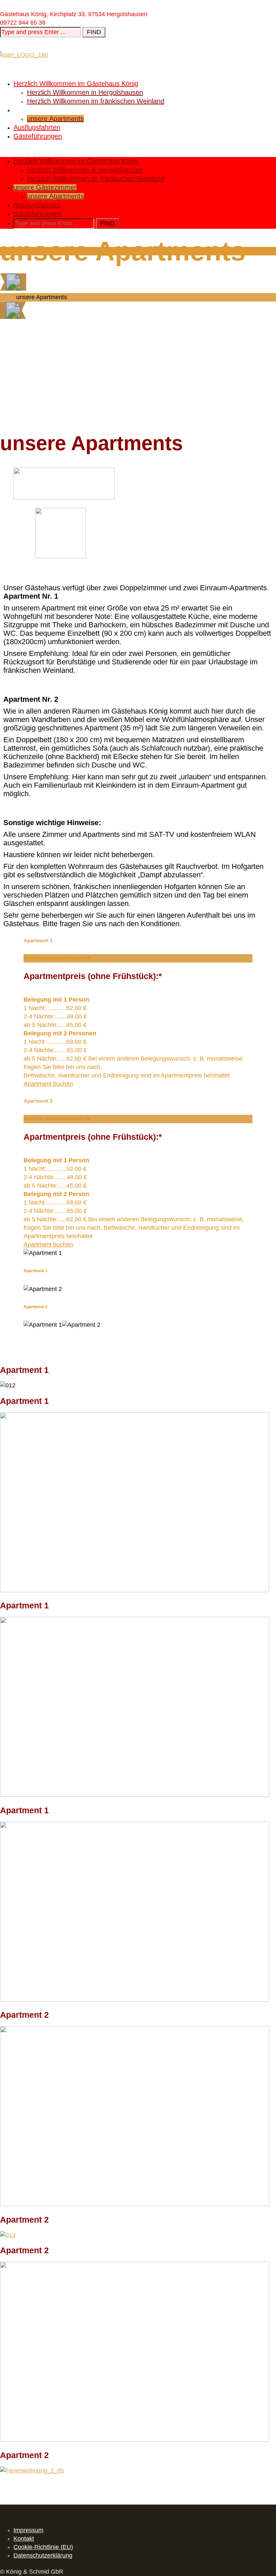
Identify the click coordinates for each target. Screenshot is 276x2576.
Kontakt (24, 2539)
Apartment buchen (48, 1084)
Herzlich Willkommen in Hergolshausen (85, 92)
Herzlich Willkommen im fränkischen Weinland (96, 101)
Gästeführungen (38, 136)
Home (8, 297)
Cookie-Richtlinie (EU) (43, 2547)
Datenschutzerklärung (43, 2555)
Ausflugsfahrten (37, 127)
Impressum (28, 2530)
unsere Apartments (55, 119)
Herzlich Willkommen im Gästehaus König (76, 84)
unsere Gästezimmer (45, 110)
